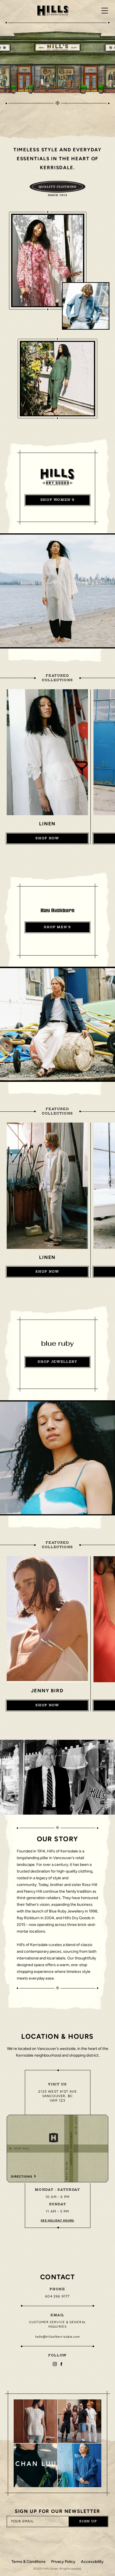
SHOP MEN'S (57, 927)
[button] (35, 2421)
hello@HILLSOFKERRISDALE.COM (58, 2337)
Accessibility (92, 2562)
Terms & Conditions (28, 2562)
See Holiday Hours (57, 2220)
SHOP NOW (47, 838)
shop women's (58, 500)
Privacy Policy (63, 2562)
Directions (22, 2177)
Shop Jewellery (57, 1362)
